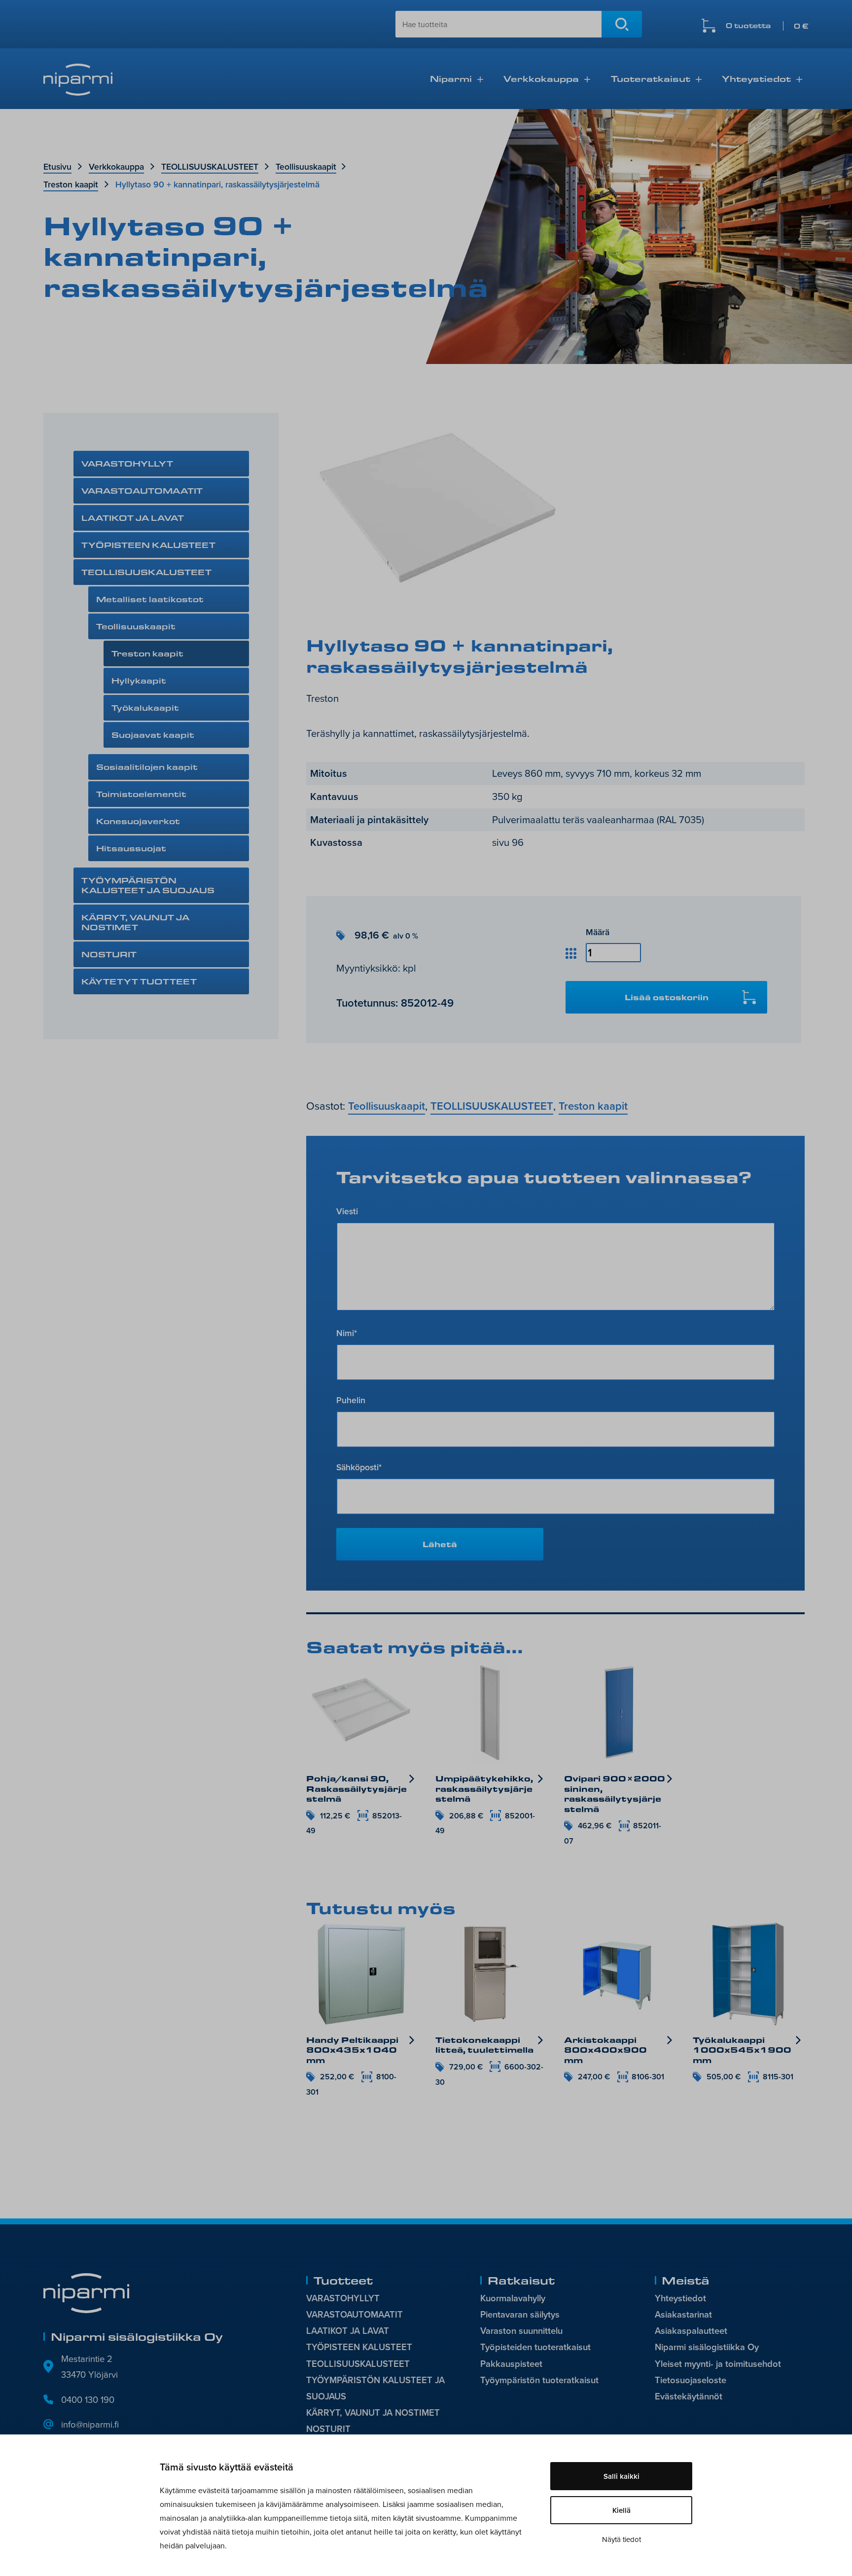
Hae (622, 24)
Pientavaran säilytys (520, 2314)
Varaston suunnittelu (521, 2331)
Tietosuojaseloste (691, 2380)
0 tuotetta (767, 26)
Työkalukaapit (145, 707)
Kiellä (621, 2510)
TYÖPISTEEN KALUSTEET (148, 545)
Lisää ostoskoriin (667, 997)
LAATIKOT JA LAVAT (133, 518)
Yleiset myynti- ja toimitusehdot (718, 2364)
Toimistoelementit (141, 794)
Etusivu (57, 166)
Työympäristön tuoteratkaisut (539, 2380)
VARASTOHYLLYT (127, 463)
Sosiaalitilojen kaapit (147, 767)
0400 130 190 (88, 2399)
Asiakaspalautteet (691, 2331)
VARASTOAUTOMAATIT (142, 490)
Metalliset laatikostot (150, 599)
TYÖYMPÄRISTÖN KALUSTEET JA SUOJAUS (148, 885)
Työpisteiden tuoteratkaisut (535, 2347)
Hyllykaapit (139, 680)
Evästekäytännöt (689, 2396)
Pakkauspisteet (511, 2364)
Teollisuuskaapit (306, 166)
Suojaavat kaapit (153, 735)
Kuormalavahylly (513, 2298)
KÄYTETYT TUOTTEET (139, 981)
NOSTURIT (109, 954)
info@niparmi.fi (90, 2424)
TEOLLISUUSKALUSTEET (210, 166)
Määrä (598, 932)
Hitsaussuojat (131, 848)
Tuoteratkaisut (651, 78)
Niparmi (451, 78)
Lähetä (440, 1544)
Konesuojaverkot (138, 821)
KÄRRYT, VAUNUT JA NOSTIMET (135, 922)
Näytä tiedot (621, 2539)
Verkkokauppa (541, 78)
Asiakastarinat (683, 2314)
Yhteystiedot (756, 78)
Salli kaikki (621, 2476)
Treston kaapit (71, 184)
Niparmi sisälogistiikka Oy (707, 2347)
